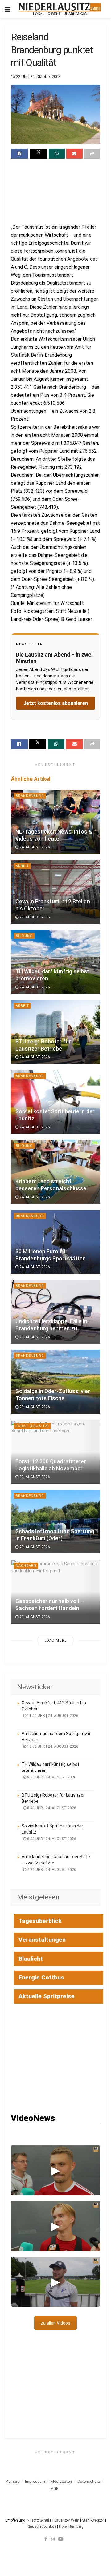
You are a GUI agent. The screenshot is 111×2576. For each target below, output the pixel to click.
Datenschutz (89, 2481)
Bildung (24, 936)
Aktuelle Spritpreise (47, 1996)
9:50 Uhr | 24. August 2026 (51, 1777)
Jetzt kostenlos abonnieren (56, 703)
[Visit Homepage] (60, 9)
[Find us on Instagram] (53, 2539)
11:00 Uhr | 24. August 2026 (52, 1716)
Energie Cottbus (41, 1977)
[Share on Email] (74, 154)
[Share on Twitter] (38, 154)
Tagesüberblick (40, 1921)
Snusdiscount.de (42, 2526)
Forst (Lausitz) (32, 1426)
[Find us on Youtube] (61, 2539)
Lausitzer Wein (67, 2520)
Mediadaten (61, 2481)
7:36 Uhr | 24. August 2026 (51, 1870)
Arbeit (22, 866)
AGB (55, 2488)
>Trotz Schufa (39, 2520)
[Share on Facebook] (19, 154)
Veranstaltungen (42, 1940)
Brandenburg (30, 796)
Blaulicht (31, 1959)
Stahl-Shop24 (93, 2520)
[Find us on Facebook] (46, 2539)
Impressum (35, 2481)
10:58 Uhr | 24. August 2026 (52, 1746)
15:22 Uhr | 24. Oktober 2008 (36, 76)
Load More (55, 1640)
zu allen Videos (55, 2323)
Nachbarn (26, 1566)
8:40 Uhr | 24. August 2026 (51, 1808)
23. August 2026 (34, 1337)
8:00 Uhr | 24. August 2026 (51, 1839)
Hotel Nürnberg (71, 2526)
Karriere (13, 2481)
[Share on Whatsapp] (57, 154)
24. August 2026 (34, 847)
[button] (55, 2170)
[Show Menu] (8, 9)
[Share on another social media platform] (92, 154)
